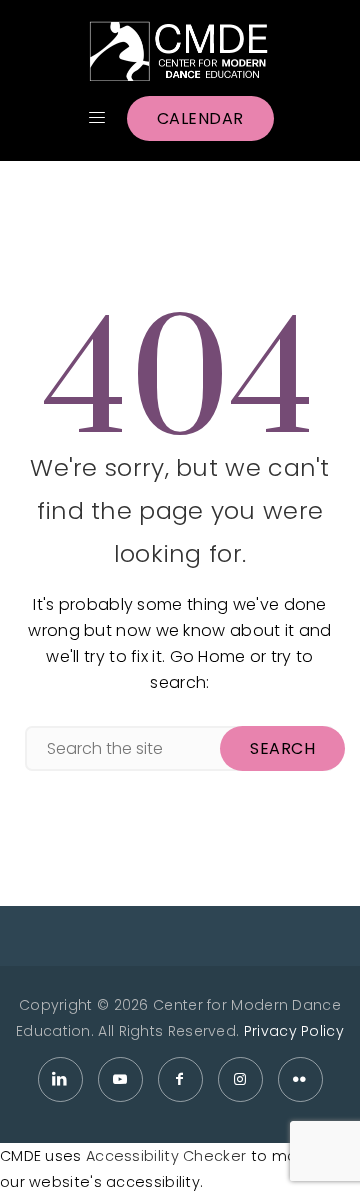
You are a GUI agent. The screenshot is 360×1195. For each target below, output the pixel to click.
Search (282, 748)
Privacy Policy (294, 1031)
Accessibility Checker (166, 1156)
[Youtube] (120, 1079)
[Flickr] (300, 1079)
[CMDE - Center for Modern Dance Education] (180, 51)
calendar (200, 118)
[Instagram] (240, 1079)
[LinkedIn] (60, 1079)
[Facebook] (180, 1079)
